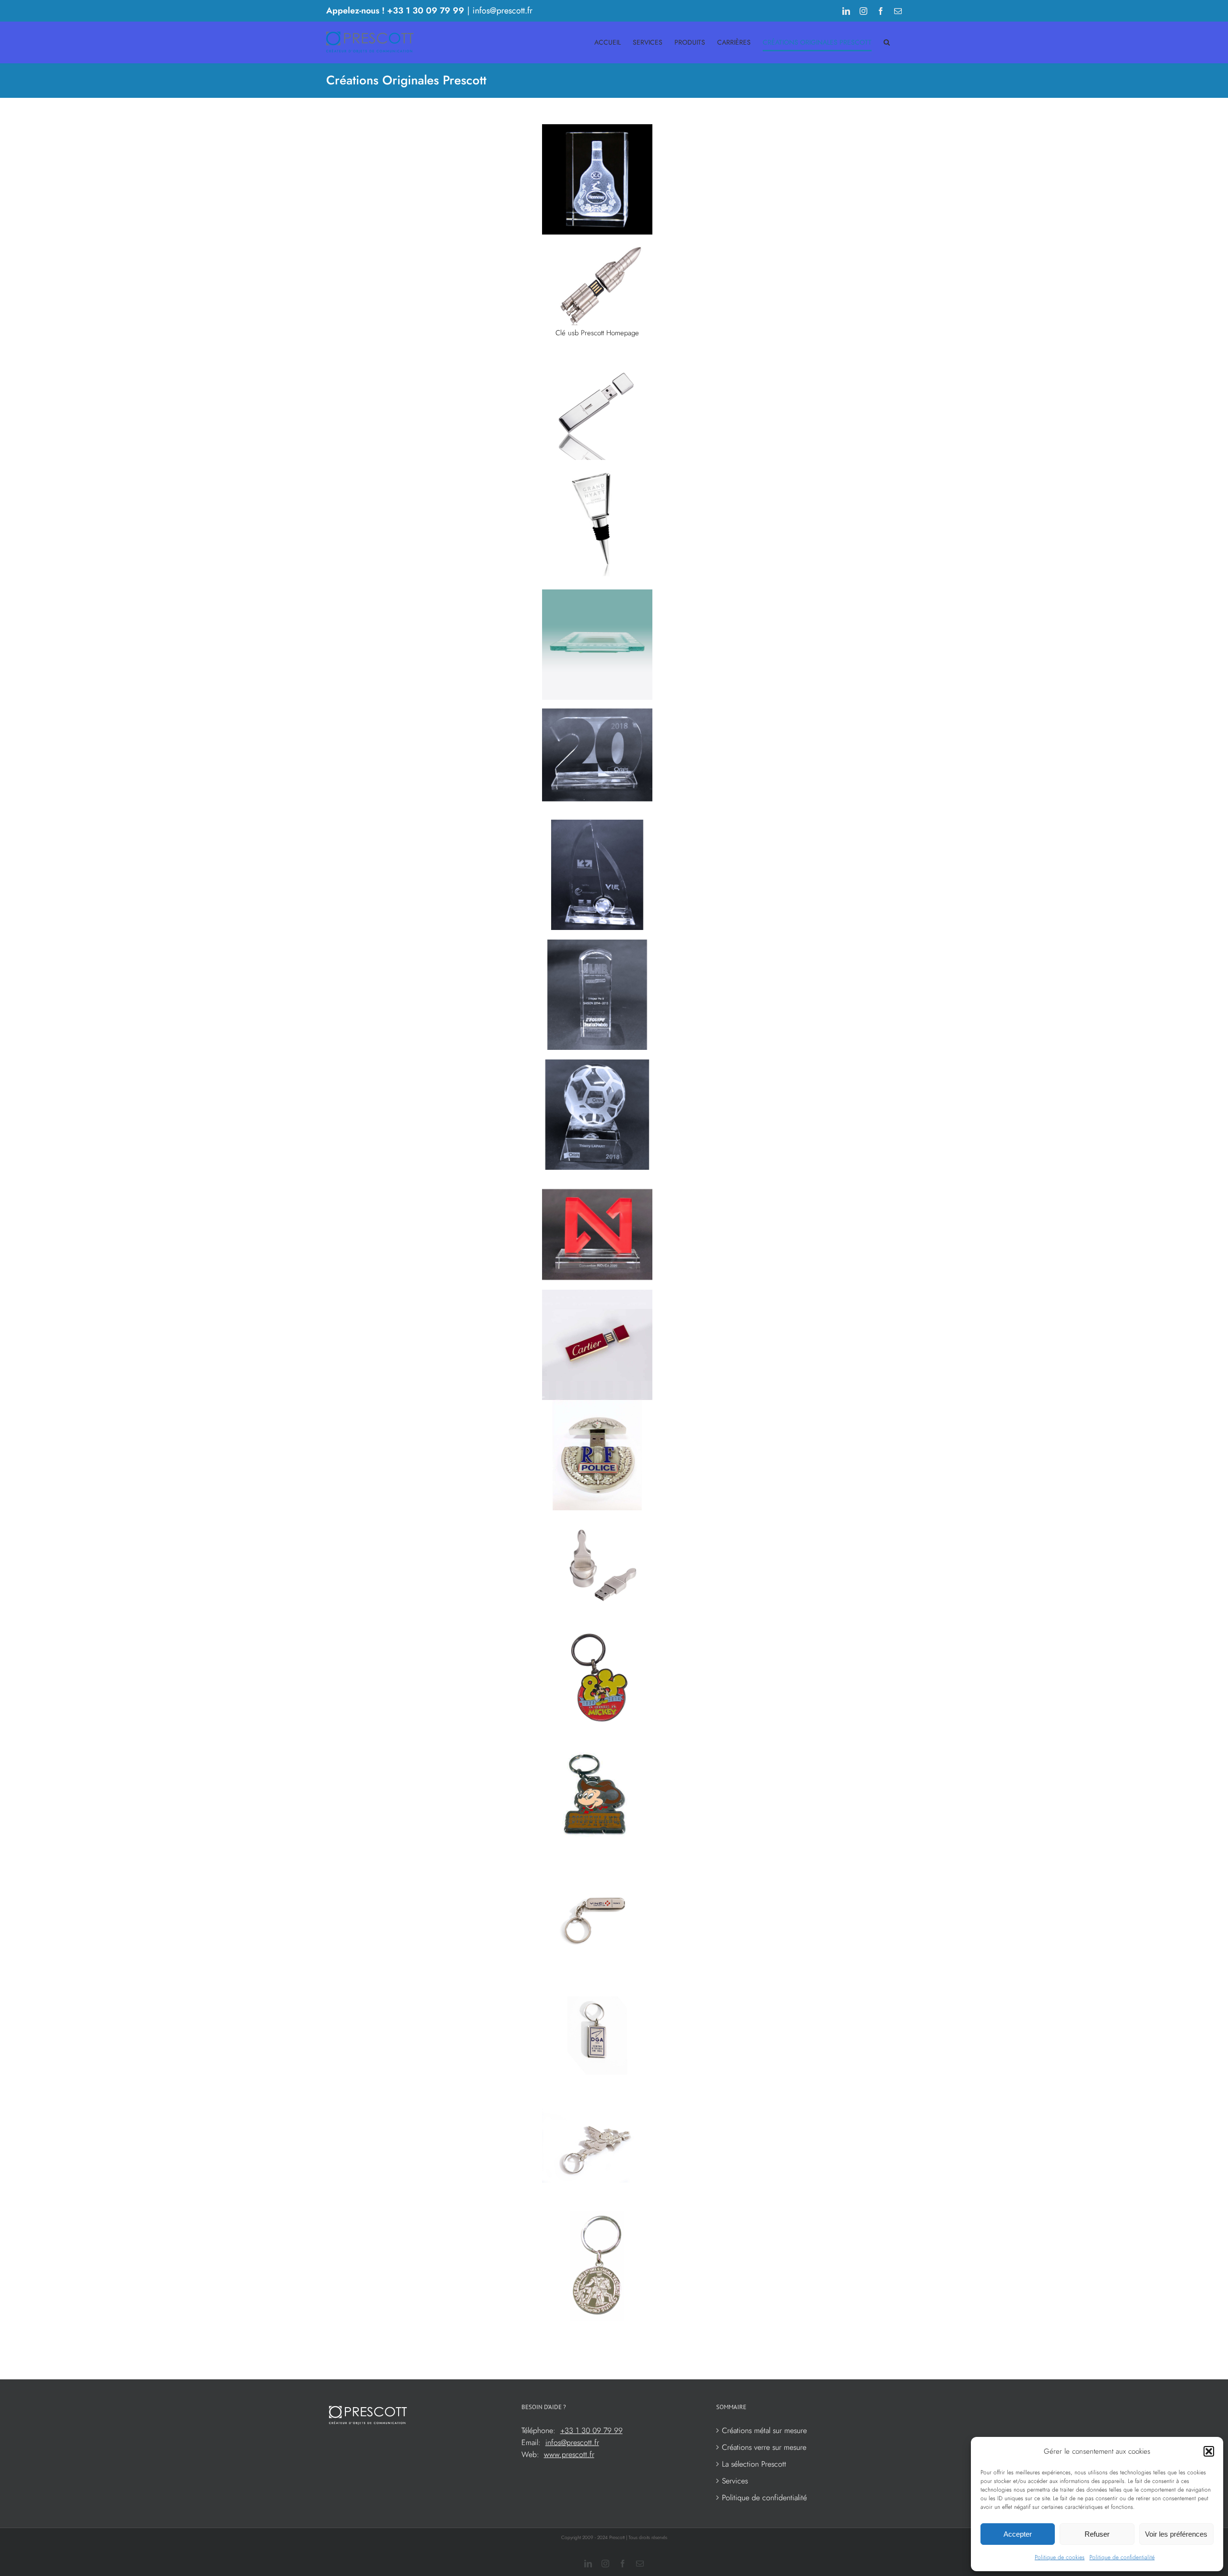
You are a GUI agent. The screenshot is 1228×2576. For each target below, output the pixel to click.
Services (735, 2481)
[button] (1209, 2451)
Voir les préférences (1176, 2534)
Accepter (1018, 2534)
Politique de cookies (1060, 2557)
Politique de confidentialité (1122, 2557)
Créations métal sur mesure (764, 2430)
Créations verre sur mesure (764, 2447)
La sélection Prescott (754, 2464)
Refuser (1097, 2534)
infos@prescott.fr (502, 11)
